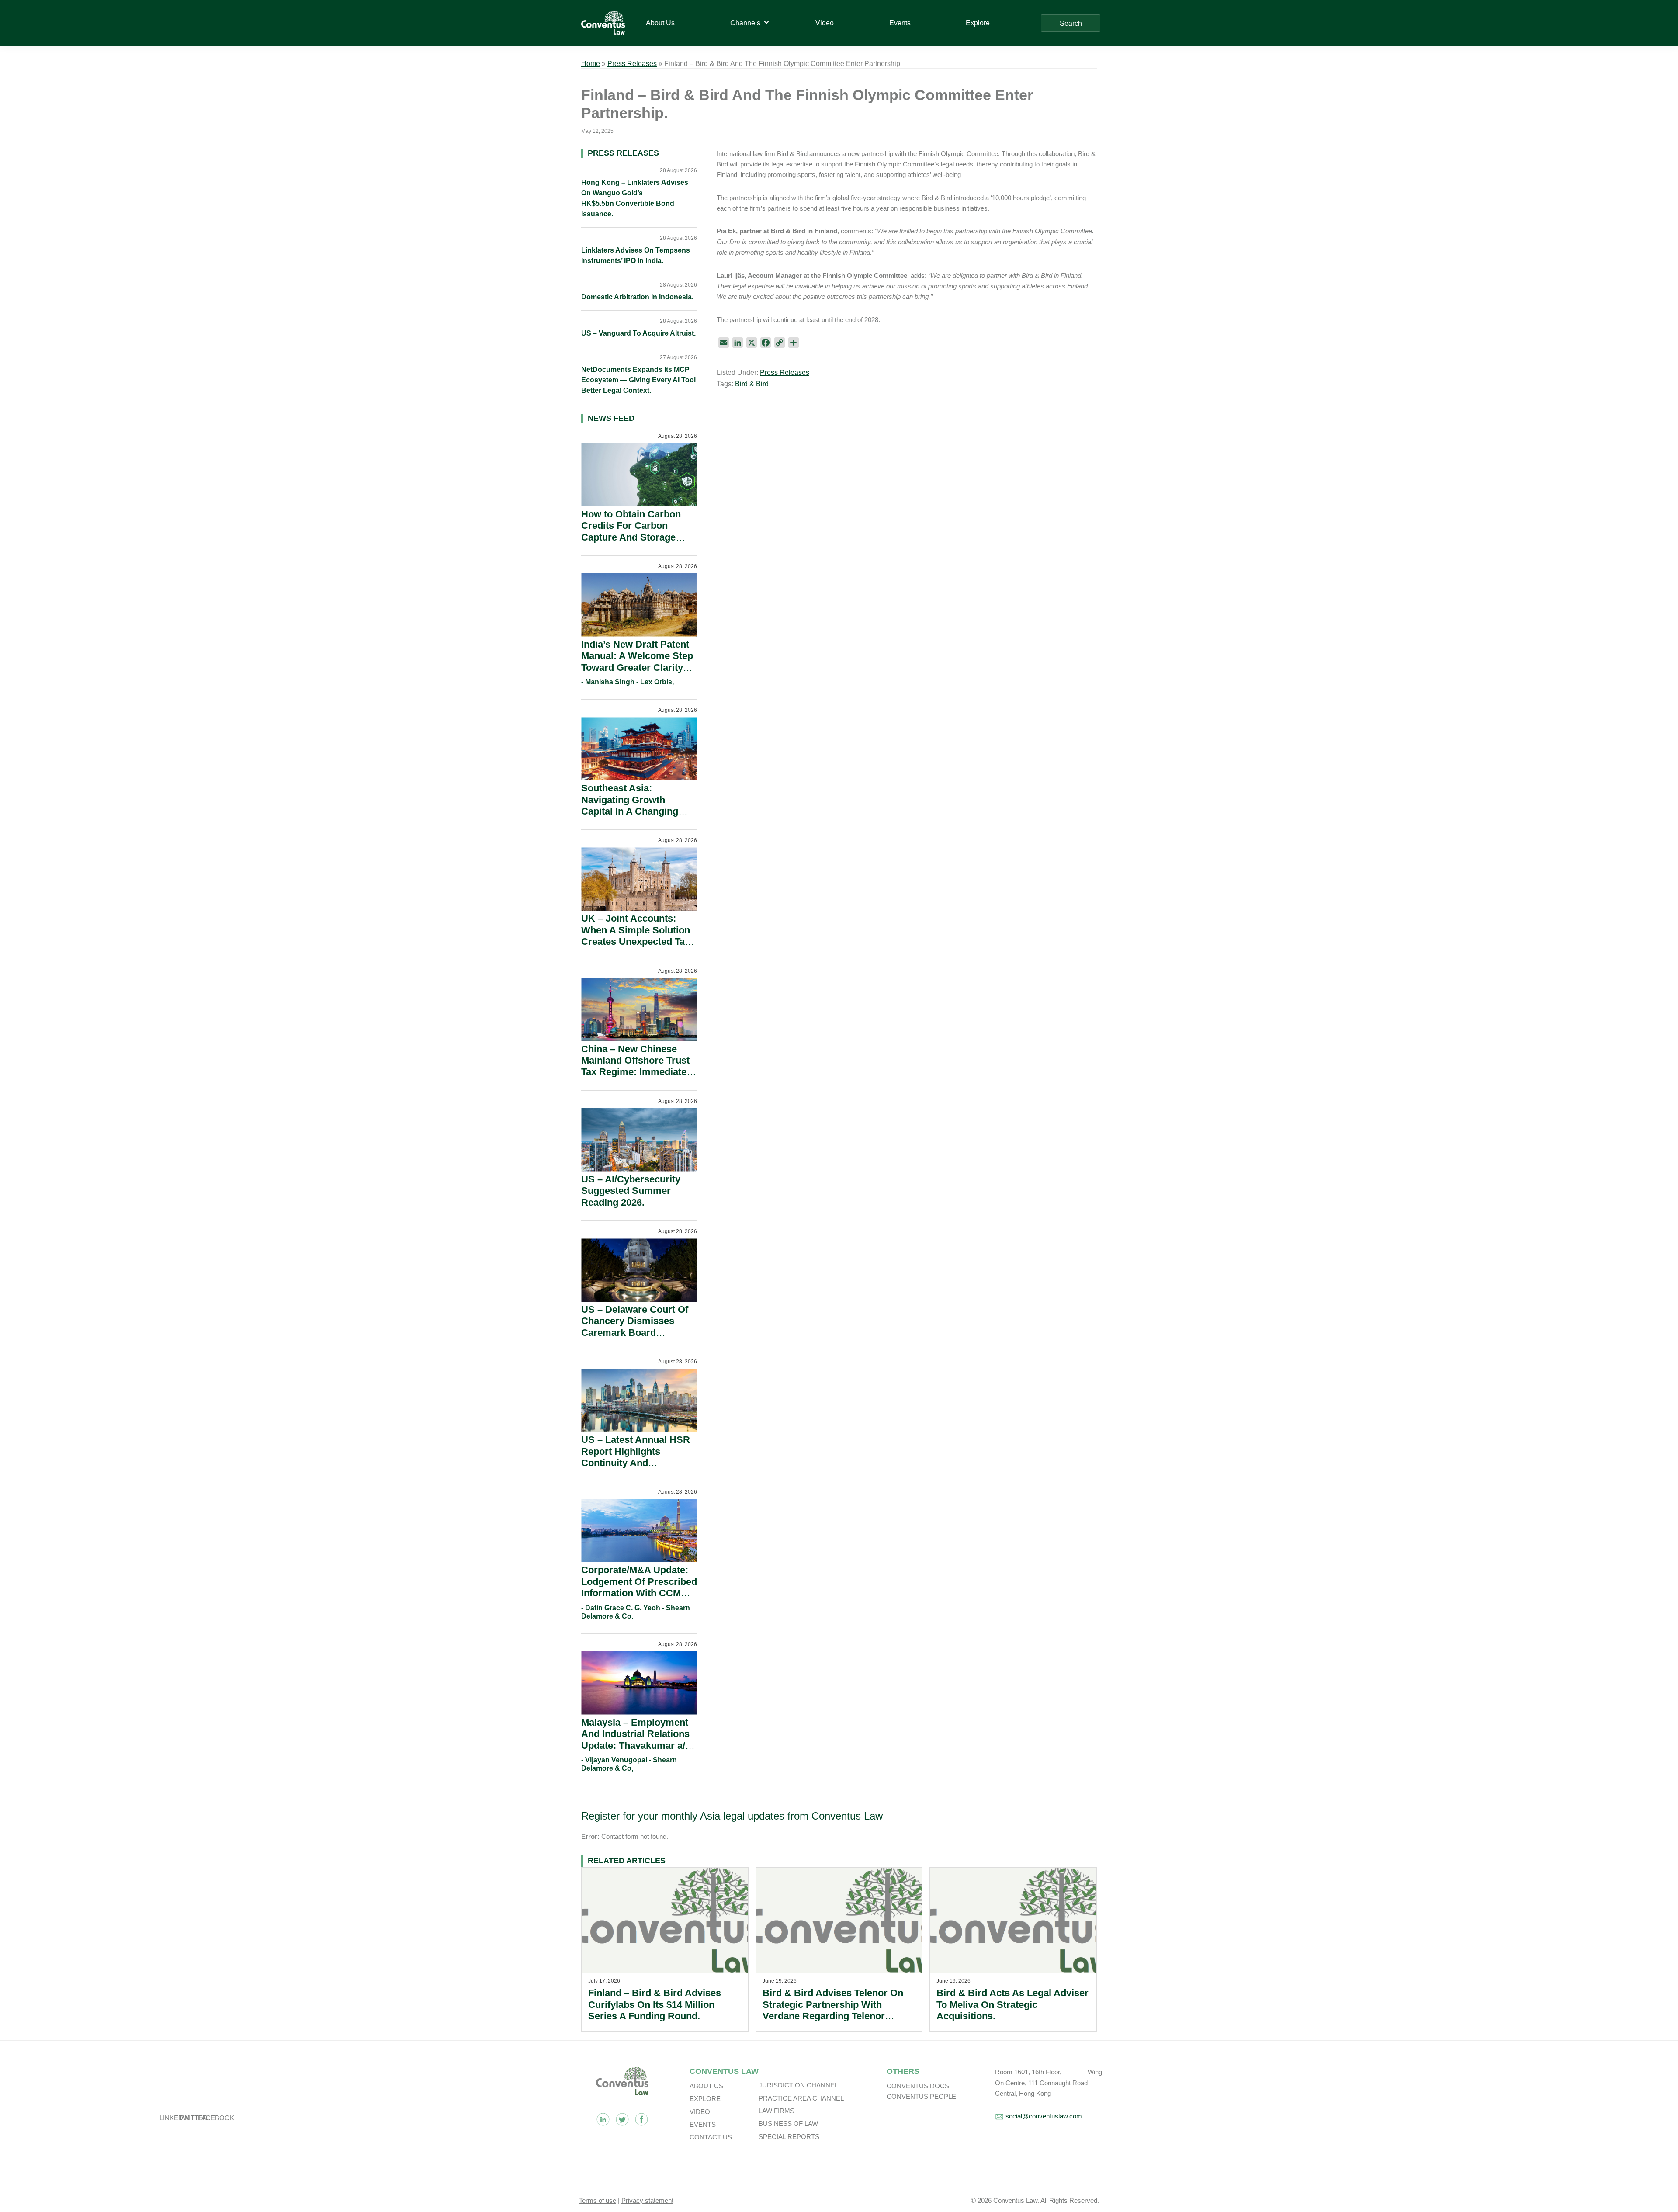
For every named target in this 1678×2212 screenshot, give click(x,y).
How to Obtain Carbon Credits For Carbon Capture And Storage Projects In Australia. (631, 531)
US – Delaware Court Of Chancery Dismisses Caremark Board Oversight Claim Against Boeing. (636, 1333)
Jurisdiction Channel (798, 2085)
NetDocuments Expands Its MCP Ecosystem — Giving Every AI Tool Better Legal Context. (638, 380)
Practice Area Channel (801, 2098)
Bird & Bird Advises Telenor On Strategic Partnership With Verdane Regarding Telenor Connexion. (833, 2010)
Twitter (622, 2119)
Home (591, 64)
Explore (705, 2099)
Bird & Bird (752, 384)
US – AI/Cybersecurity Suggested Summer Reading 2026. (631, 1191)
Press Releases (632, 64)
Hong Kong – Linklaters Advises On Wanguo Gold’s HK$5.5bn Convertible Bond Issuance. (635, 198)
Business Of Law (788, 2124)
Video (700, 2112)
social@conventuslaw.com (1044, 2116)
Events (703, 2124)
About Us (706, 2086)
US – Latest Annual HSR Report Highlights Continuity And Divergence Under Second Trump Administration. (636, 1468)
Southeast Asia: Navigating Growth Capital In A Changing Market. (630, 805)
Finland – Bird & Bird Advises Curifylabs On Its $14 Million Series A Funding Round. (655, 2004)
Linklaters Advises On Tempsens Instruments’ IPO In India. (636, 255)
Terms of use (598, 2200)
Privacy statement (647, 2200)
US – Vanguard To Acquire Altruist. (638, 333)
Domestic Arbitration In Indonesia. (637, 297)
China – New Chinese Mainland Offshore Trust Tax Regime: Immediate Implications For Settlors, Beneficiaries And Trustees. (638, 1078)
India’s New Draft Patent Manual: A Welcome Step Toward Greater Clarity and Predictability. (637, 662)
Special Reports (789, 2137)
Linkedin (603, 2119)
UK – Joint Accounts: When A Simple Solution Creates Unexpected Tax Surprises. (636, 936)
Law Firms (777, 2111)
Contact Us (711, 2137)
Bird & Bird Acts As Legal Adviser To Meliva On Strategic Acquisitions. (1012, 2004)
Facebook (641, 2119)
